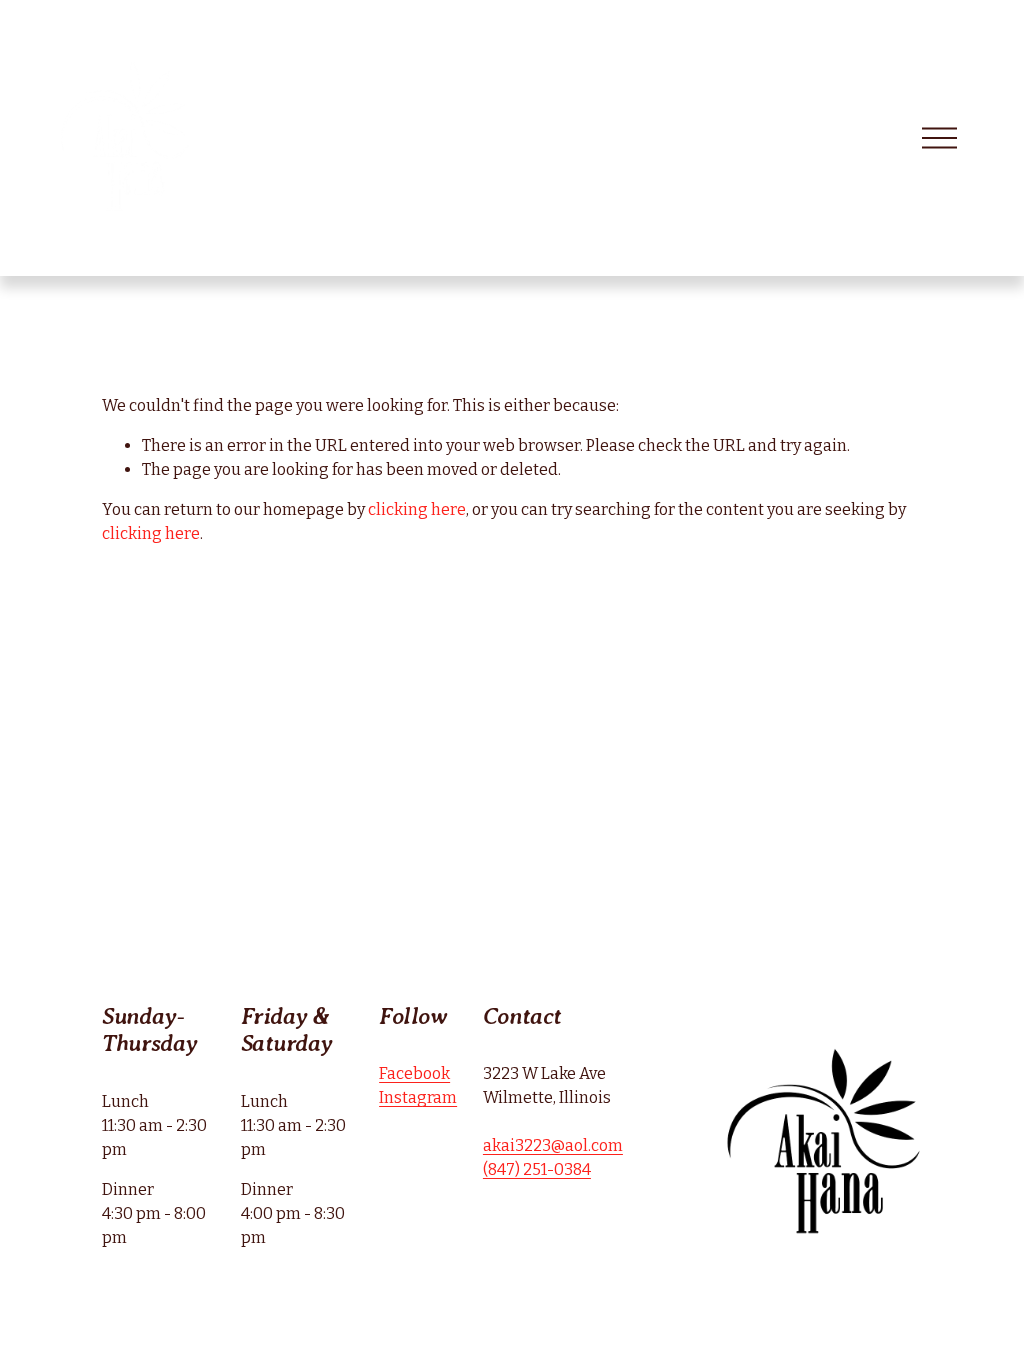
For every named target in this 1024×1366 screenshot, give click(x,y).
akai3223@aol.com (553, 1145)
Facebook (414, 1073)
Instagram (418, 1097)
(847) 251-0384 (537, 1169)
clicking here (417, 509)
